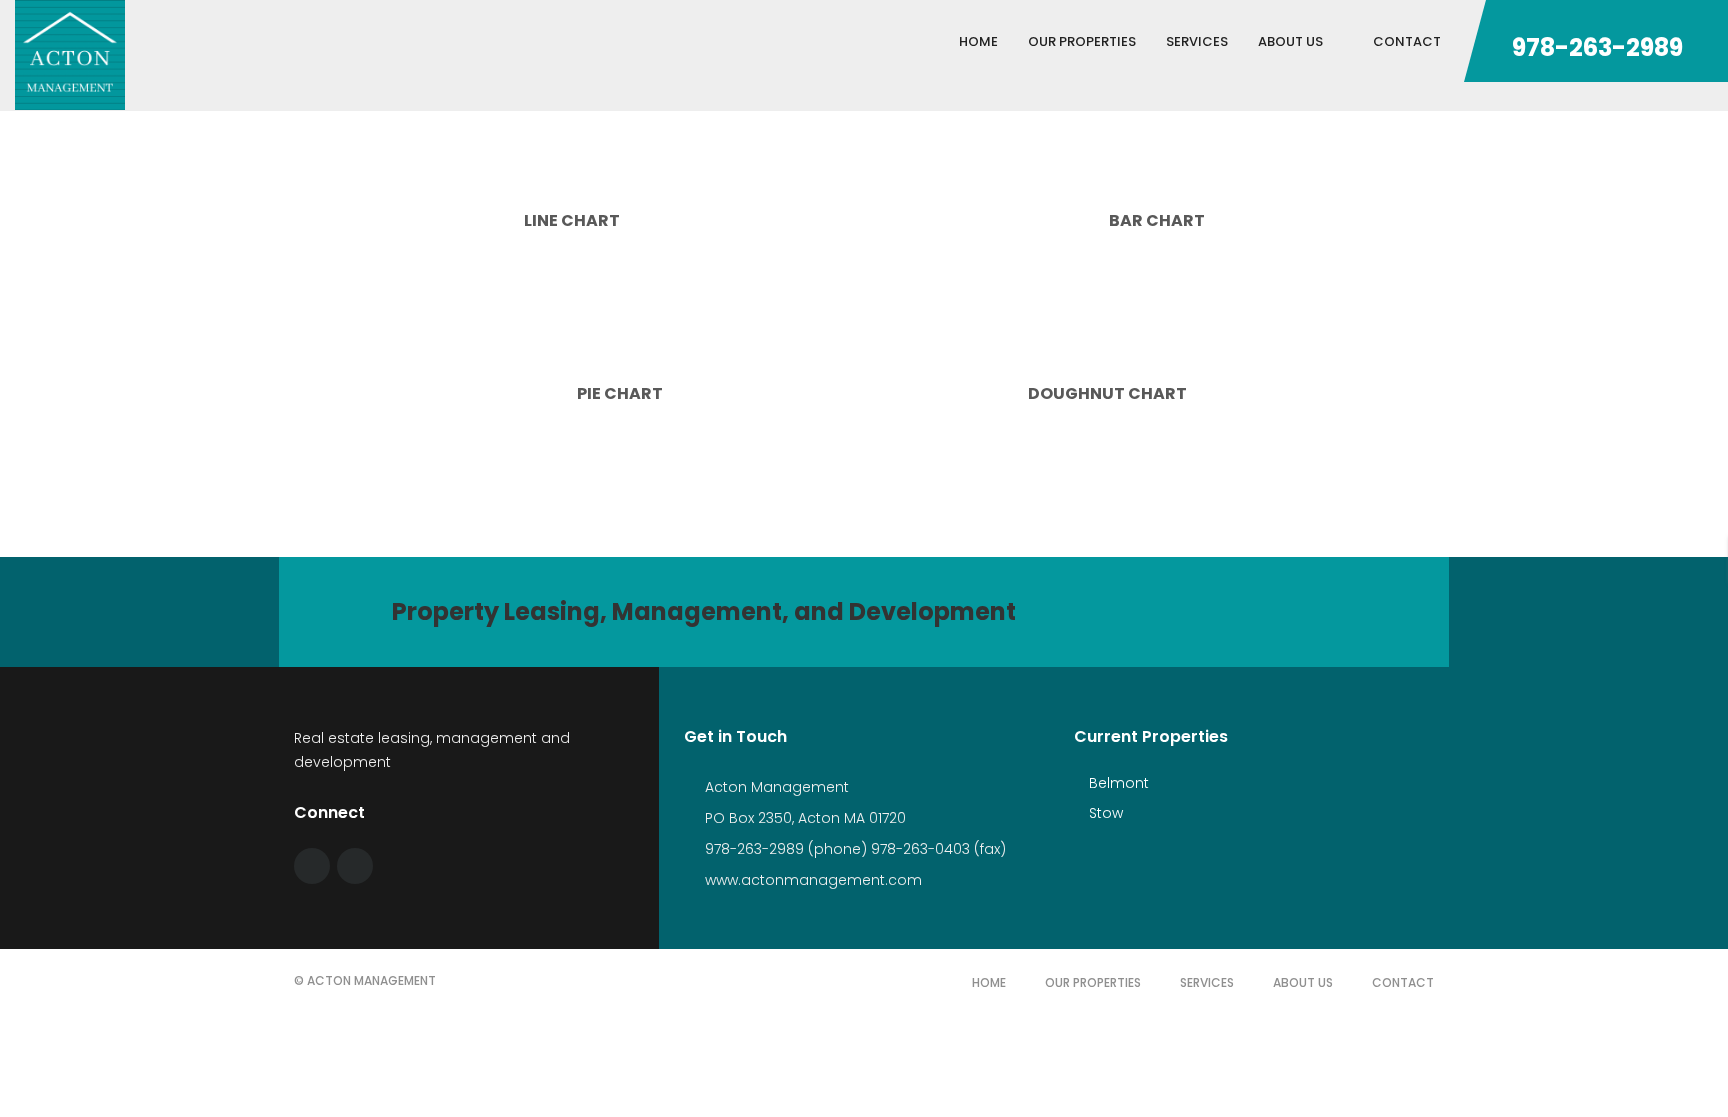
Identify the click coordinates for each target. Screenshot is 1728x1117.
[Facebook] (312, 866)
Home (989, 982)
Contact (1403, 982)
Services (1207, 982)
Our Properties (1093, 982)
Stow (1104, 813)
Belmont (1117, 783)
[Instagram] (355, 866)
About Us (1303, 982)
